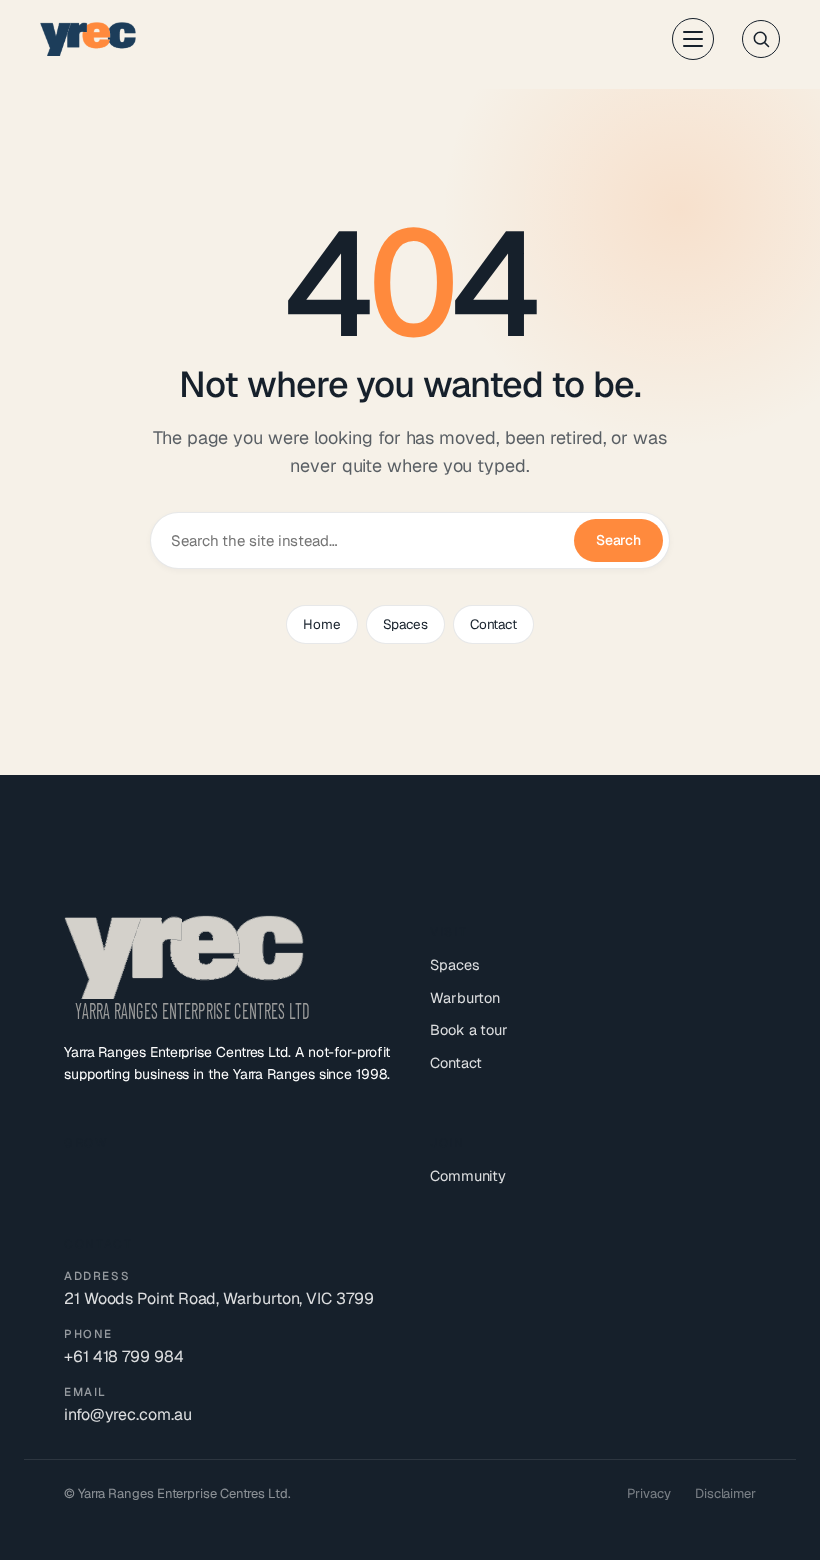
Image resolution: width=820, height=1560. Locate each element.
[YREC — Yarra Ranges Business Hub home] (88, 39)
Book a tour (469, 1029)
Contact (493, 624)
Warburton (465, 997)
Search (618, 540)
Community (468, 1175)
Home (321, 624)
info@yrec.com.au (128, 1414)
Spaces (405, 624)
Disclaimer (725, 1493)
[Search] (761, 39)
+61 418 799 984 (124, 1356)
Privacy (648, 1493)
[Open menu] (693, 39)
